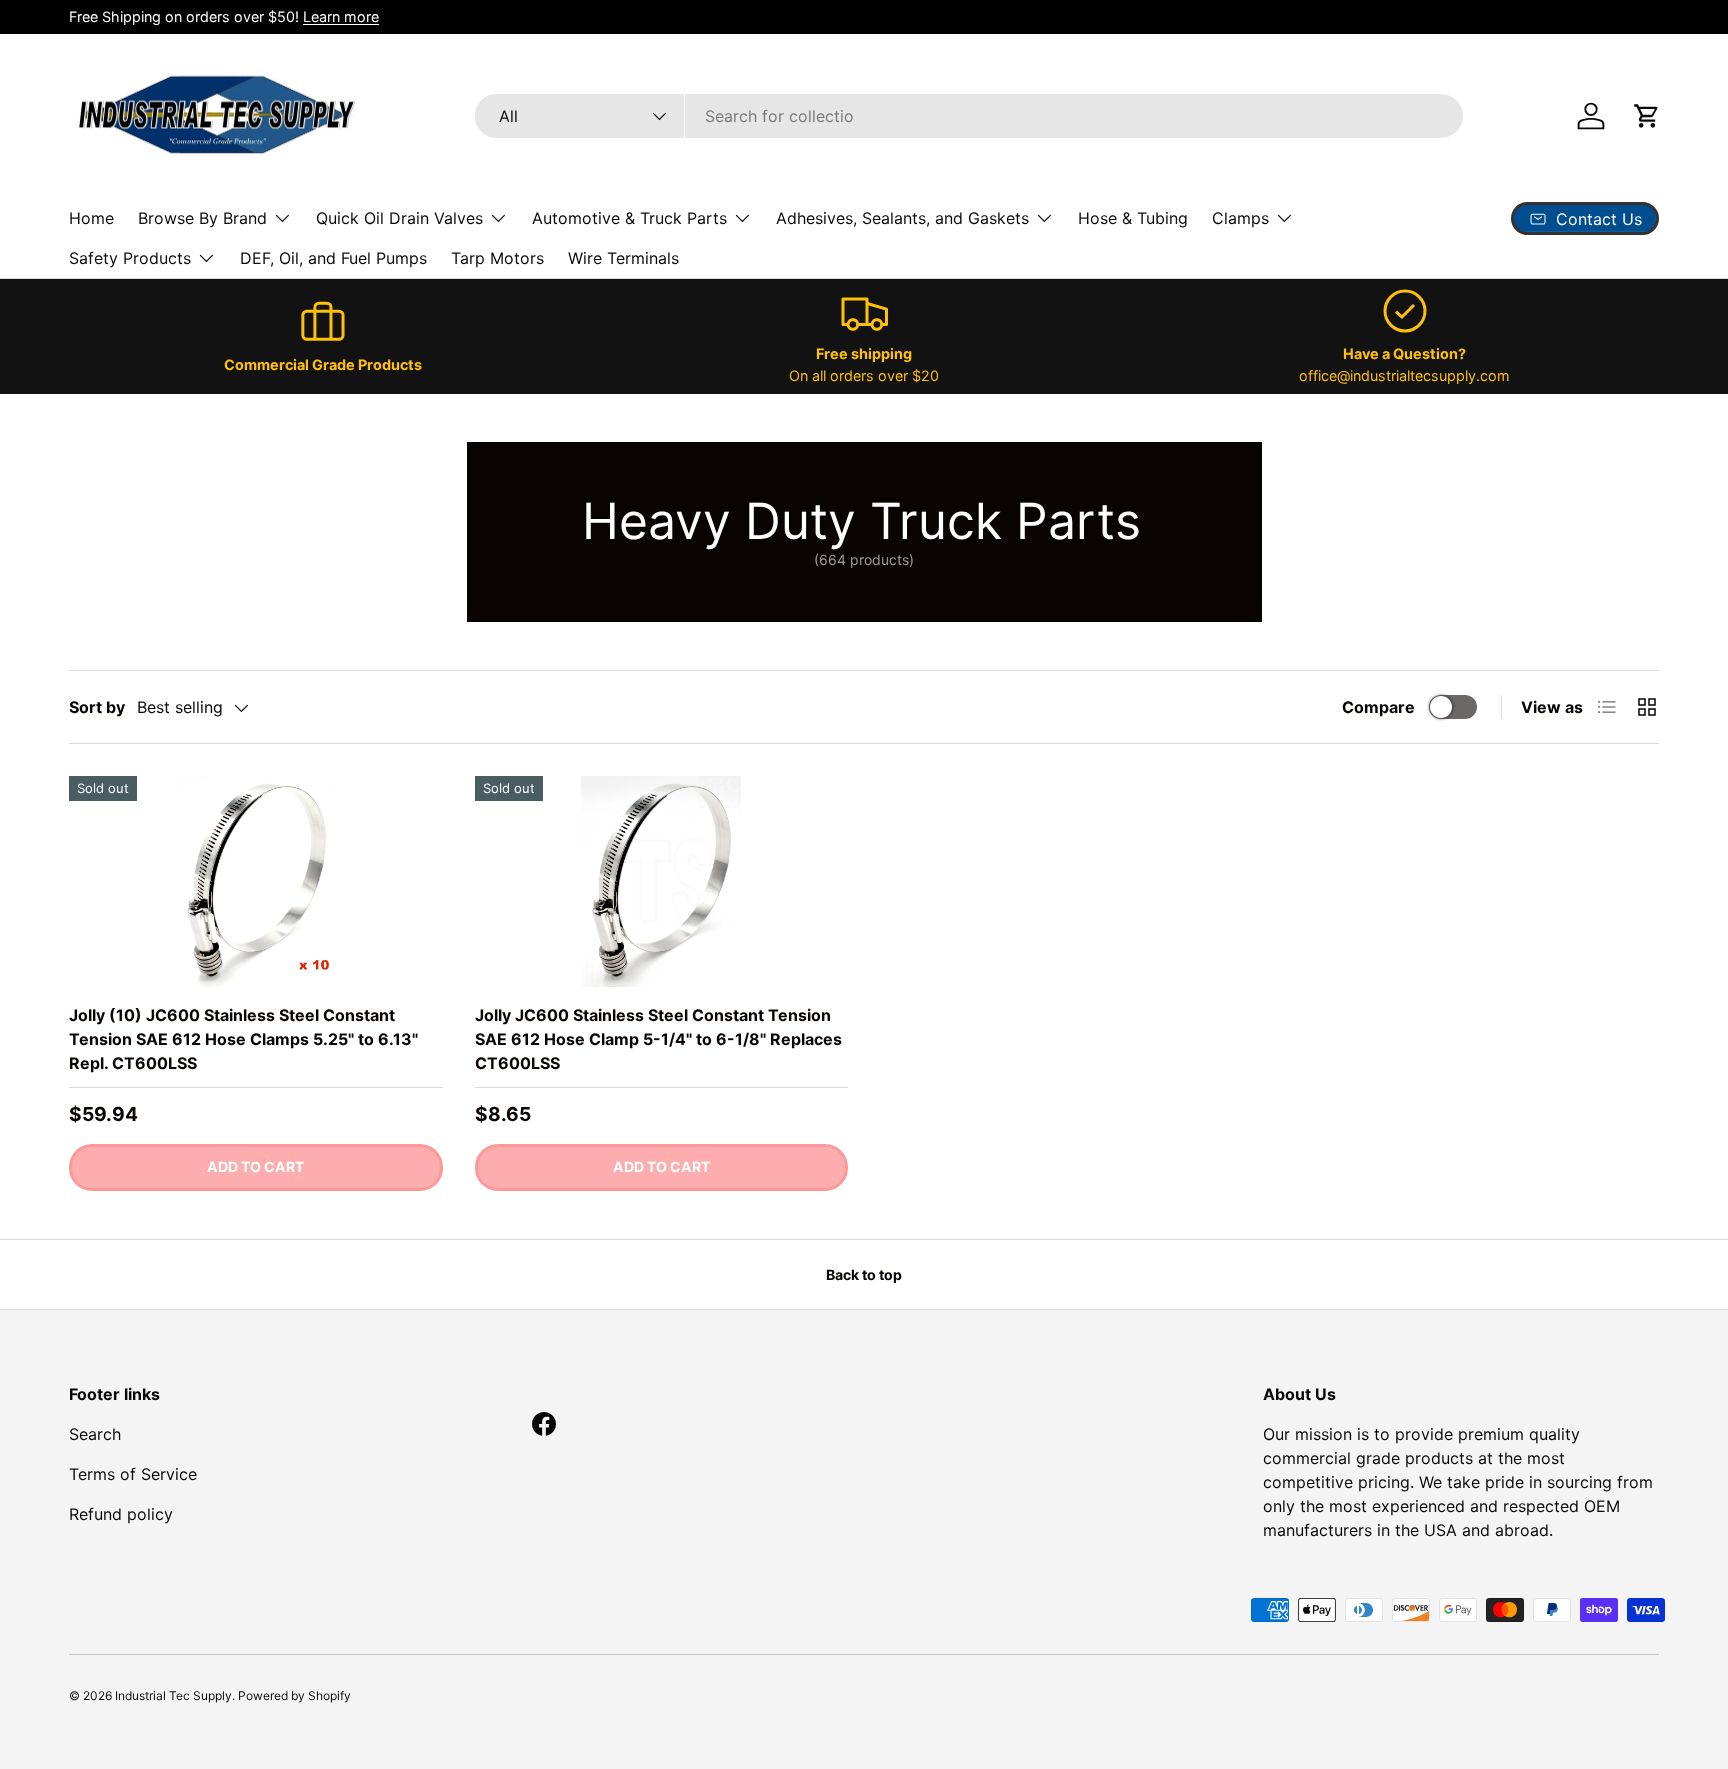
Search (95, 1434)
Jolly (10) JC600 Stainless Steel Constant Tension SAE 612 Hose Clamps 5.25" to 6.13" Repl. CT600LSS (243, 1039)
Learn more (341, 16)
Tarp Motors (497, 258)
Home (91, 218)
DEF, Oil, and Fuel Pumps (333, 258)
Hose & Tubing (1133, 218)
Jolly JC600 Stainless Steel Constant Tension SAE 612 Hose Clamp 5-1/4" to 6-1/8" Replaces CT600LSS (658, 1039)
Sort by (97, 707)
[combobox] (969, 116)
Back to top (864, 1274)
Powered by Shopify (294, 1695)
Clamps (1240, 218)
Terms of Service (133, 1474)
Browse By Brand (202, 218)
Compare (1378, 707)
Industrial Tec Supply (173, 1695)
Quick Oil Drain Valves (399, 218)
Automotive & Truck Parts (629, 218)
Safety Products (130, 258)
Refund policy (121, 1514)
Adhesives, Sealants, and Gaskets (902, 218)
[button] (1647, 116)
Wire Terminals (623, 258)
